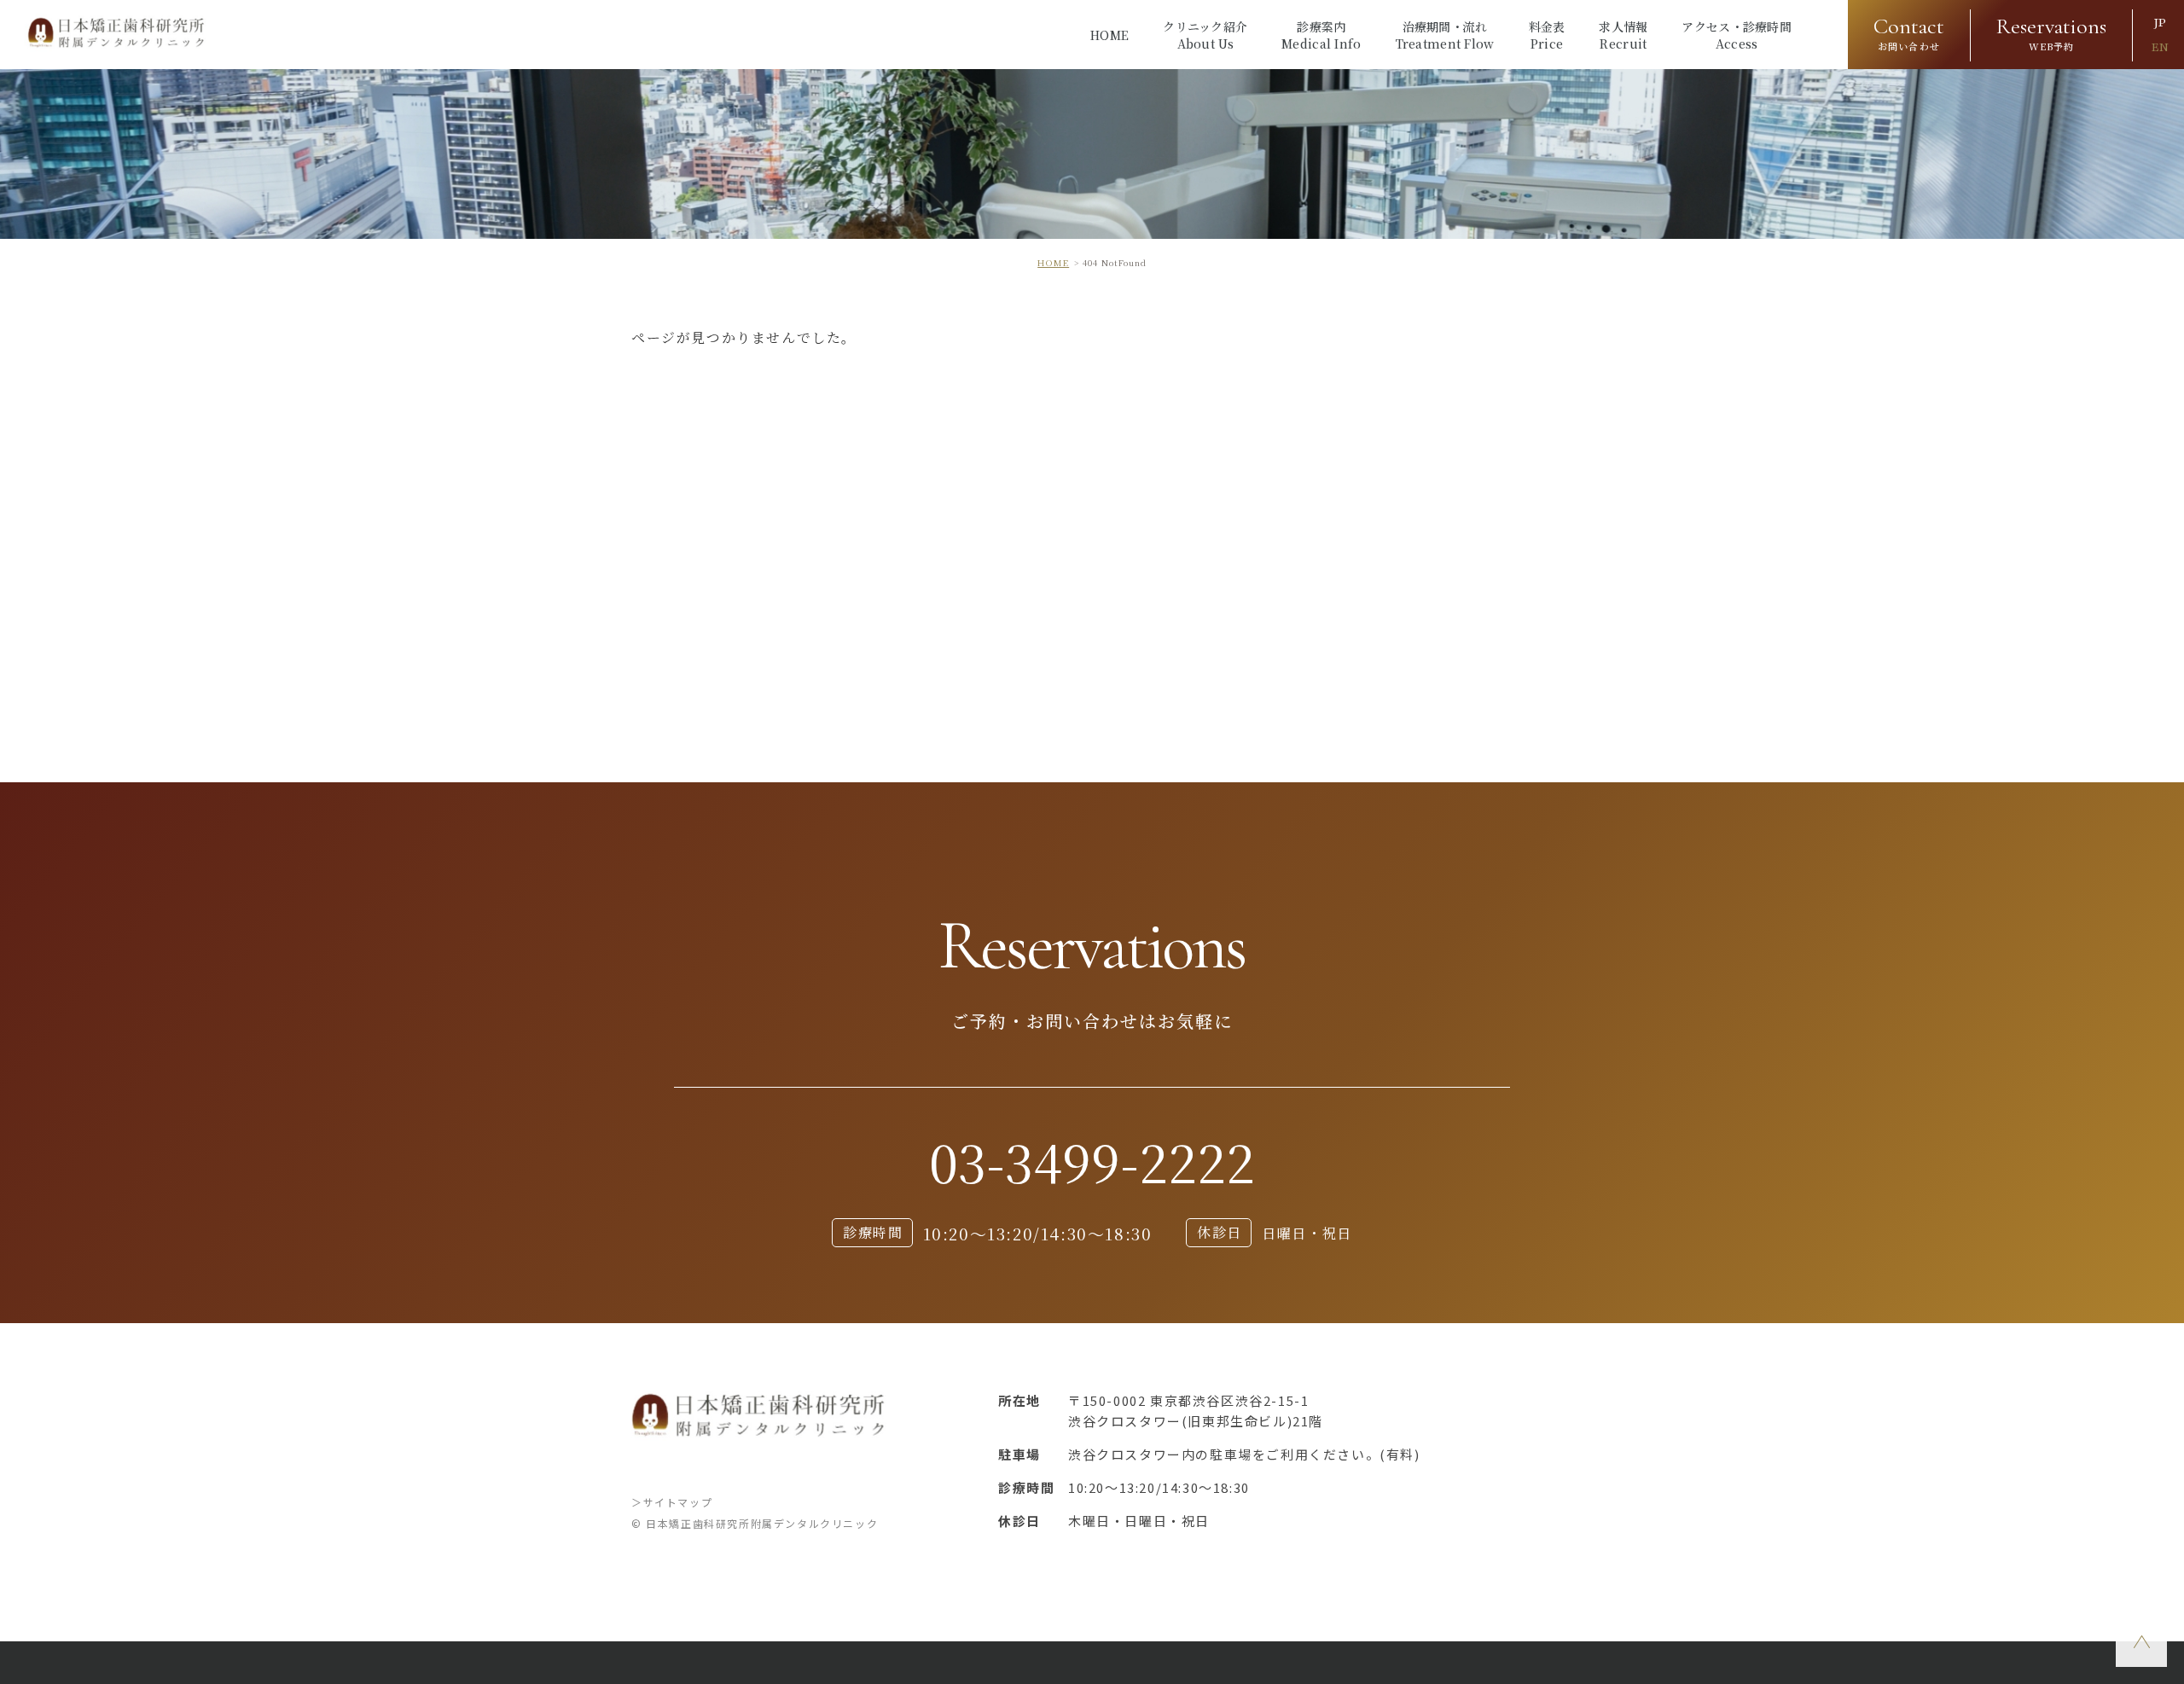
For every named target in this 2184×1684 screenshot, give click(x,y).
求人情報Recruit (1623, 35)
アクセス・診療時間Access (1737, 35)
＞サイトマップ (672, 1502)
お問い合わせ (1909, 33)
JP (2160, 23)
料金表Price (1547, 35)
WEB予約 (2051, 33)
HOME (1109, 35)
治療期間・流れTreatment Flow (1445, 35)
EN (2160, 47)
